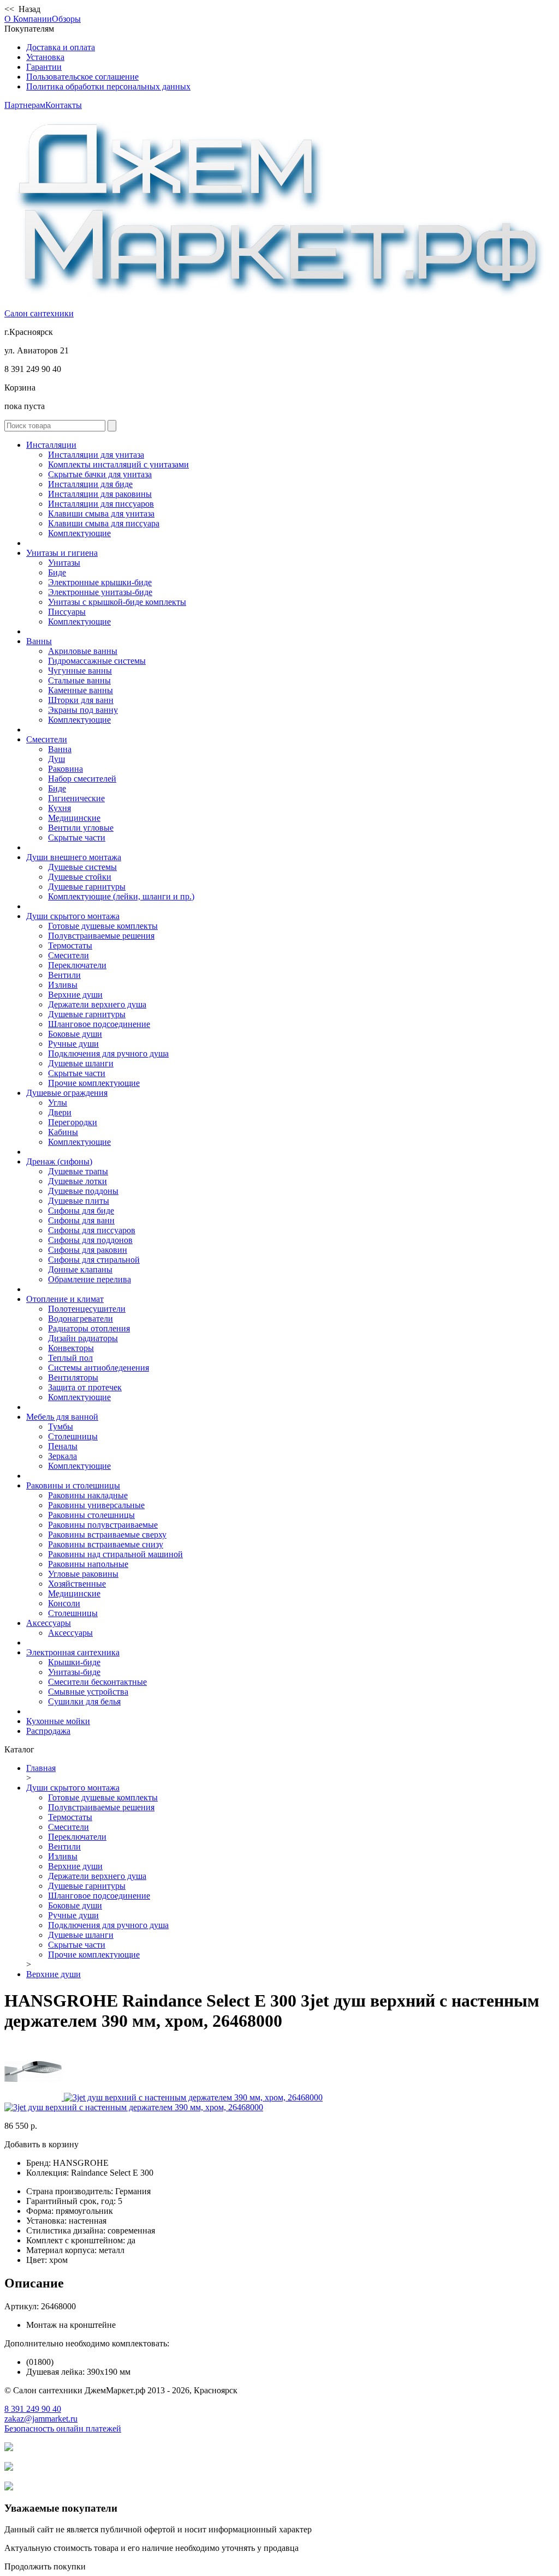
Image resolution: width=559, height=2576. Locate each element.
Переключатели (77, 965)
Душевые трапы (78, 1171)
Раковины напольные (88, 1564)
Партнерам (25, 105)
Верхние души (75, 995)
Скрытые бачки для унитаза (100, 474)
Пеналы (63, 1446)
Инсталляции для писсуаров (101, 504)
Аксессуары (49, 1623)
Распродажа (48, 1731)
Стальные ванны (79, 680)
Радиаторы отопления (89, 1328)
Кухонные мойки (58, 1721)
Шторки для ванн (81, 700)
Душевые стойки (80, 877)
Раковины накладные (88, 1495)
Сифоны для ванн (81, 1220)
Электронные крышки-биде (100, 582)
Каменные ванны (81, 690)
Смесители (47, 739)
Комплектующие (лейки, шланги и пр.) (121, 896)
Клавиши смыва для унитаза (101, 514)
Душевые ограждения (67, 1093)
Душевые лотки (78, 1181)
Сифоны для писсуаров (92, 1230)
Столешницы (73, 1436)
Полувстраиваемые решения (101, 936)
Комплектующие (79, 533)
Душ (57, 759)
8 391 (33, 2409)
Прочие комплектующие (94, 1083)
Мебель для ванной (62, 1417)
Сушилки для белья (84, 1701)
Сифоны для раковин (88, 1250)
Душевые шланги (81, 1063)
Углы (58, 1103)
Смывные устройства (88, 1692)
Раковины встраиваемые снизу (106, 1544)
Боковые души (75, 1034)
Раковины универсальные (96, 1505)
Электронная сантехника (73, 1652)
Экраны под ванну (83, 710)
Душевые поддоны (83, 1191)
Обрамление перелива (90, 1279)
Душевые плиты (79, 1201)
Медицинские (74, 818)
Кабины (63, 1132)
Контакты (64, 105)
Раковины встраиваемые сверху (107, 1535)
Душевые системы (82, 867)
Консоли (64, 1603)
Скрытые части (77, 837)
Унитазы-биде (74, 1672)
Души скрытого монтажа (73, 916)
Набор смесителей (82, 779)
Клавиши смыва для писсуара (104, 523)
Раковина (66, 769)
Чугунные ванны (80, 671)
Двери (60, 1112)
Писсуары (67, 612)
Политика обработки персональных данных (108, 86)
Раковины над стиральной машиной (115, 1554)
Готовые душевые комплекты (103, 926)
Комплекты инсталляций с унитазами (118, 464)
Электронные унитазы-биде (100, 592)
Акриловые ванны (83, 651)
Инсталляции (51, 445)
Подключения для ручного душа (108, 1053)
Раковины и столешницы (73, 1485)
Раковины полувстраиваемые (103, 1525)
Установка (45, 57)
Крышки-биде (74, 1662)
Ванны (39, 641)
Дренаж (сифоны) (59, 1161)
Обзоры (66, 19)
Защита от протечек (85, 1387)
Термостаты (70, 945)
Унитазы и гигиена (62, 553)
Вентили (64, 975)
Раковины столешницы (91, 1515)
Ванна (60, 749)
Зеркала (63, 1456)
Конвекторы (71, 1348)
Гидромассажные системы (97, 661)
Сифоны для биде (81, 1211)
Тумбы (61, 1427)
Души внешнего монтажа (74, 857)
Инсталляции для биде (90, 484)
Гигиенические (76, 798)
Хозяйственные (77, 1584)
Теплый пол (70, 1358)
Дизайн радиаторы (83, 1338)
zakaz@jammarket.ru (41, 2419)
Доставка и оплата (61, 47)
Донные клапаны (80, 1269)
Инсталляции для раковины (100, 494)
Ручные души (73, 1044)
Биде (57, 572)
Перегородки (73, 1122)
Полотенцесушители (87, 1309)
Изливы (63, 985)
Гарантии (44, 67)
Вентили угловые (81, 828)
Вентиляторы (73, 1377)
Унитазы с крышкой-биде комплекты (117, 602)
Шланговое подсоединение (99, 1024)
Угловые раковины (83, 1574)
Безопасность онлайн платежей (63, 2428)
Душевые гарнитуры (87, 887)
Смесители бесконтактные (97, 1682)
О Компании (28, 19)
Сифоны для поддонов (90, 1240)
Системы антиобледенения (99, 1368)
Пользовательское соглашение (82, 77)
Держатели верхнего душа (97, 1004)
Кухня (60, 808)
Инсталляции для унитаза (96, 455)
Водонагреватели (81, 1319)
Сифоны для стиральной (94, 1260)
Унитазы (64, 563)
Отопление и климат (65, 1299)
